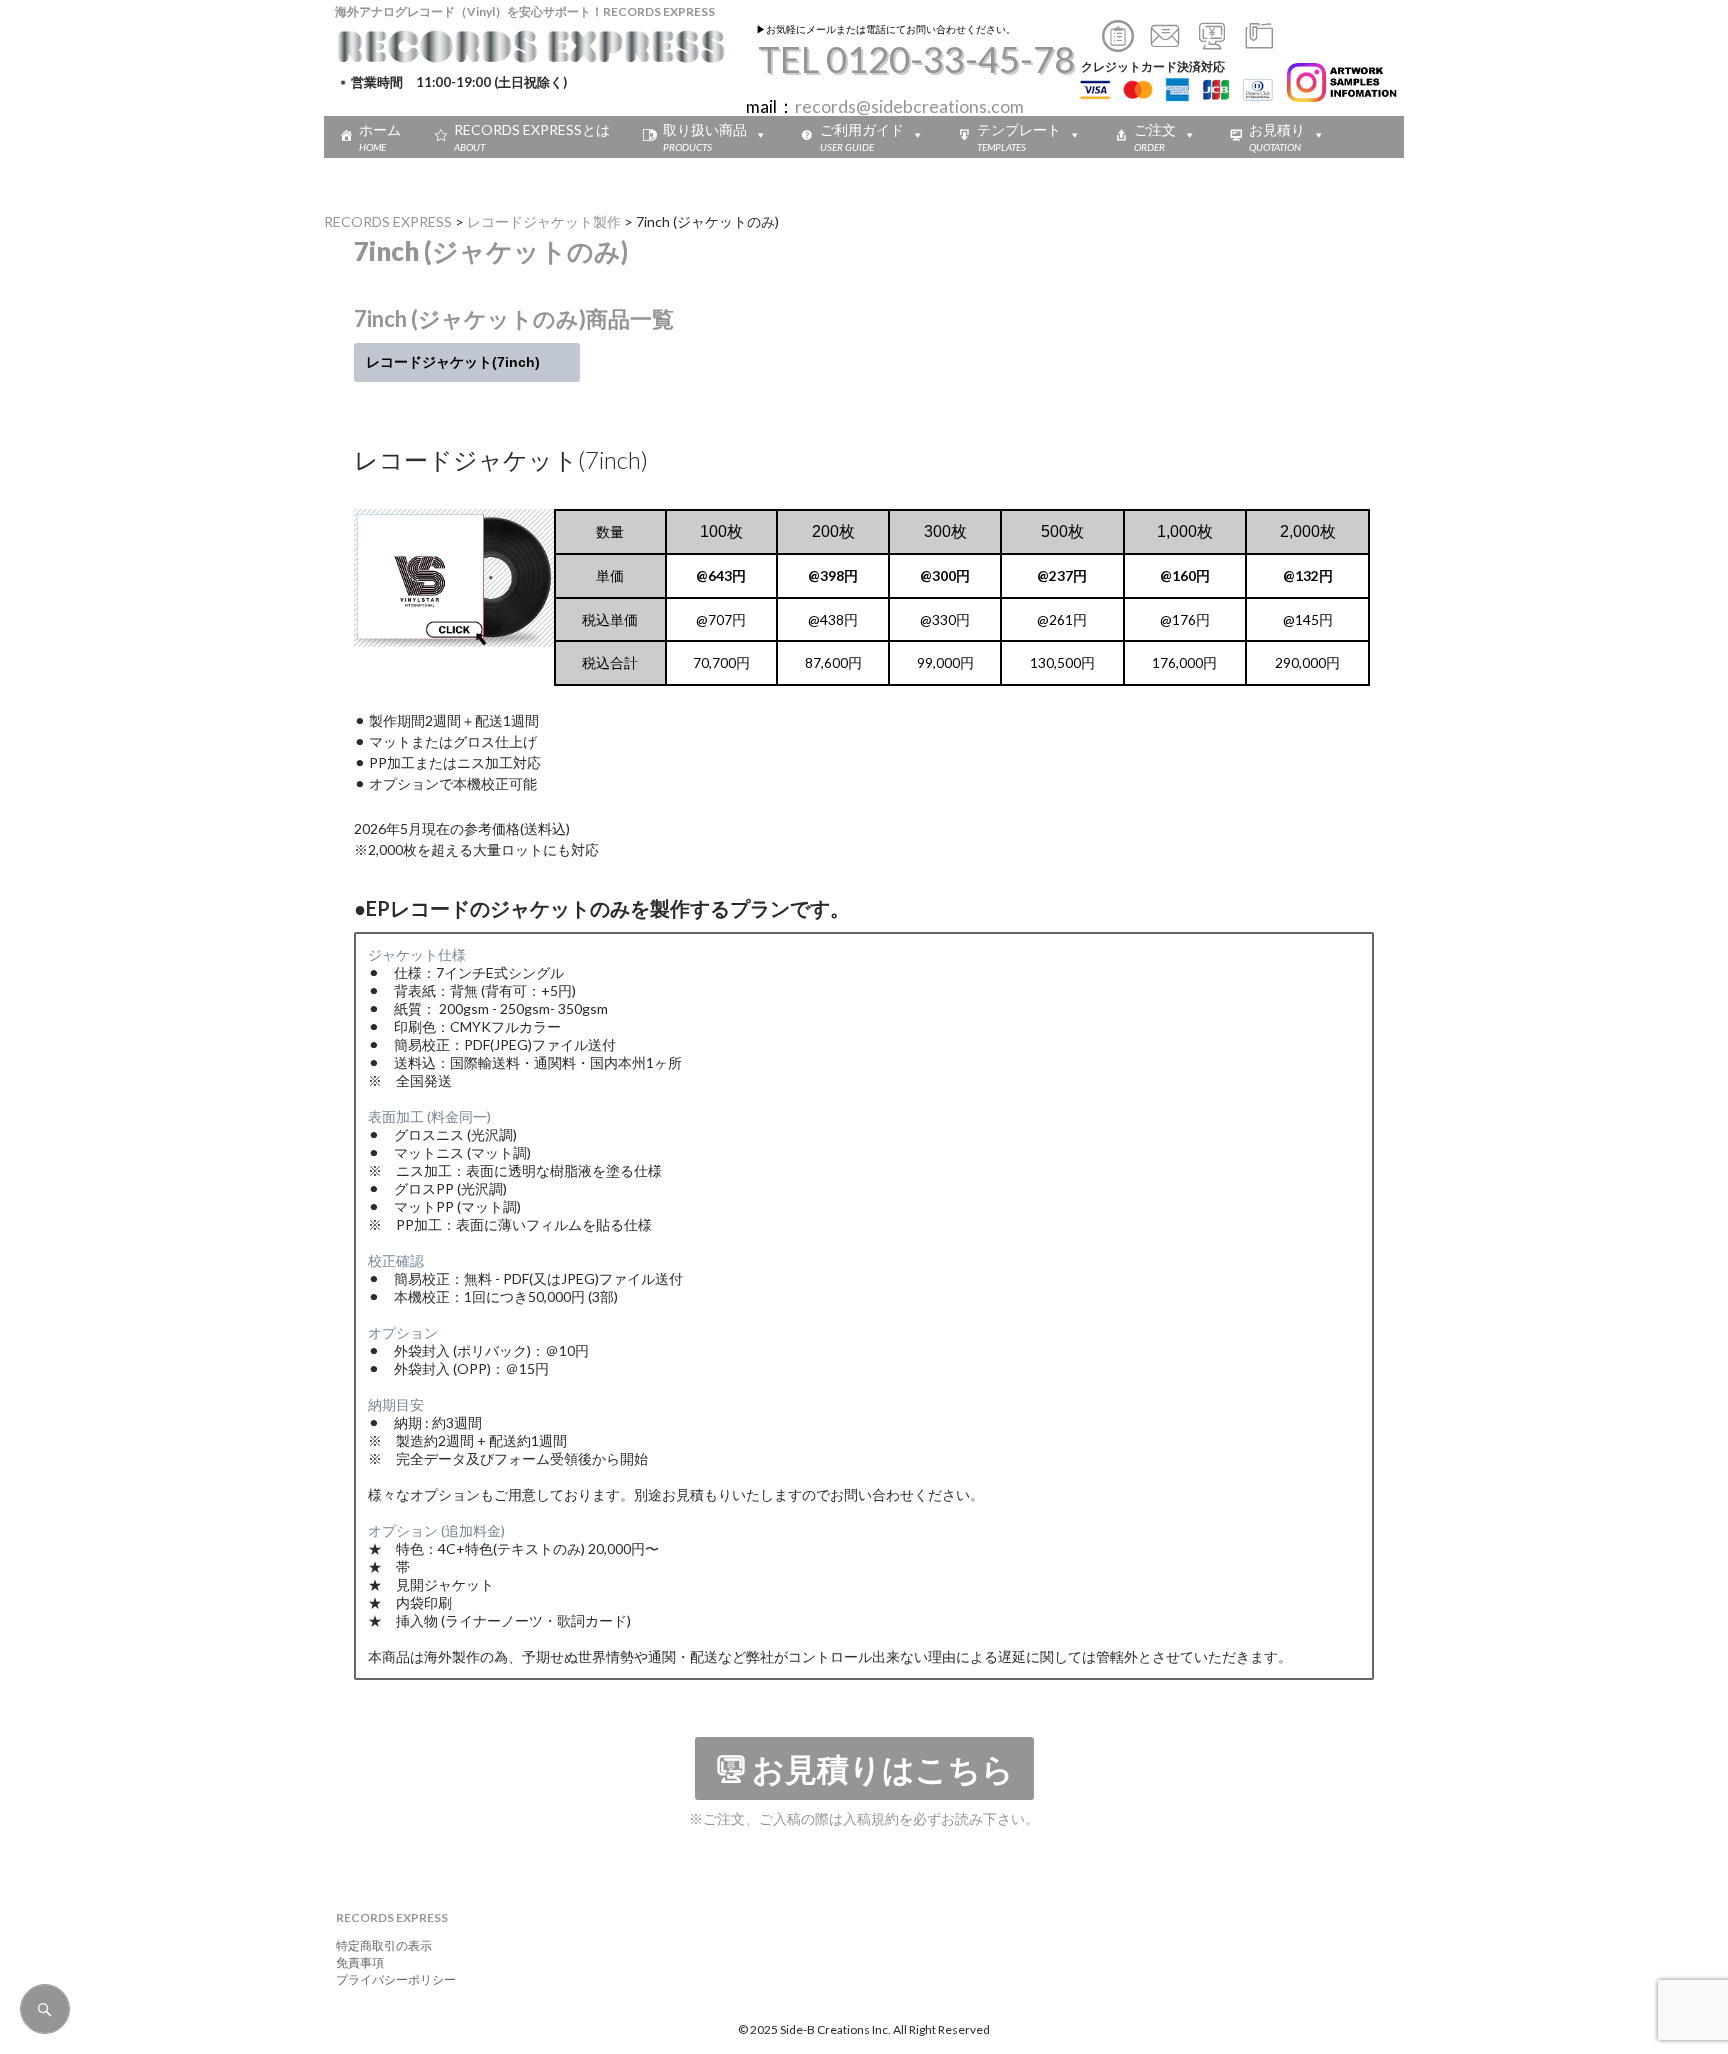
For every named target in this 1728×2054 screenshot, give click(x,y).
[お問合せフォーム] (1118, 44)
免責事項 (354, 1962)
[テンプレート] (1259, 44)
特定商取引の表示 (378, 1945)
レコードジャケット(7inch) (467, 362)
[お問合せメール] (1165, 44)
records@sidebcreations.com (909, 106)
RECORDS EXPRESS (388, 221)
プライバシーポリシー (390, 1979)
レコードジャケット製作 (544, 221)
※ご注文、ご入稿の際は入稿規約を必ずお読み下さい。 (864, 1818)
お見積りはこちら (883, 1770)
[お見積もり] (1212, 44)
